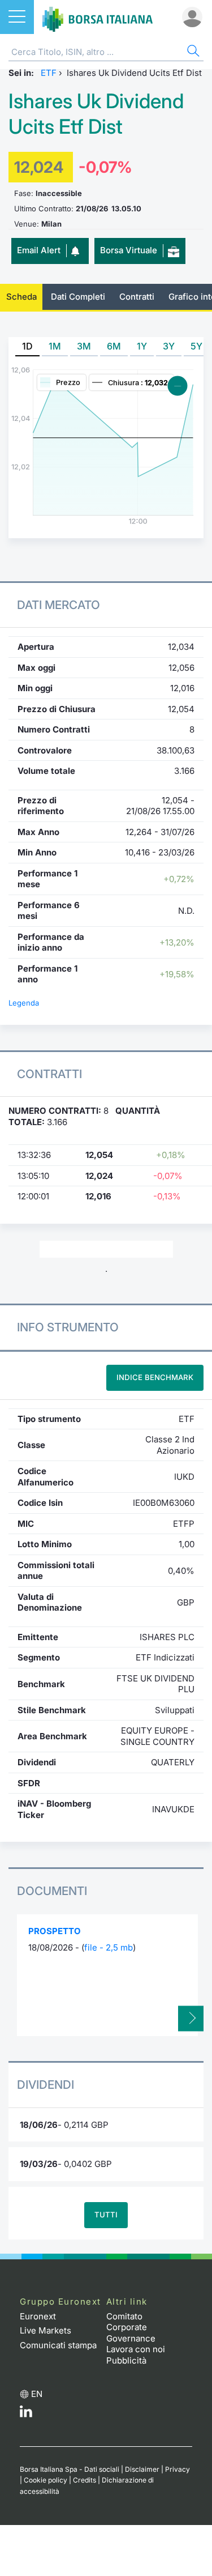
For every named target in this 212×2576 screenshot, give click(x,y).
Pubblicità (126, 2360)
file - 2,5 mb (109, 1947)
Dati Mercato (59, 605)
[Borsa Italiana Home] (98, 17)
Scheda (21, 297)
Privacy (178, 2469)
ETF (49, 73)
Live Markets (46, 2330)
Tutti (106, 2215)
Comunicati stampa (58, 2345)
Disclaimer (142, 2469)
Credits (85, 2480)
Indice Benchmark (155, 1377)
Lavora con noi (136, 2349)
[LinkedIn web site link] (26, 2414)
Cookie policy (46, 2480)
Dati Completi (78, 297)
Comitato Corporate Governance (131, 2327)
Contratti (137, 297)
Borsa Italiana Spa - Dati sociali (70, 2469)
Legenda (24, 1003)
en (37, 2394)
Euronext (38, 2316)
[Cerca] (192, 52)
